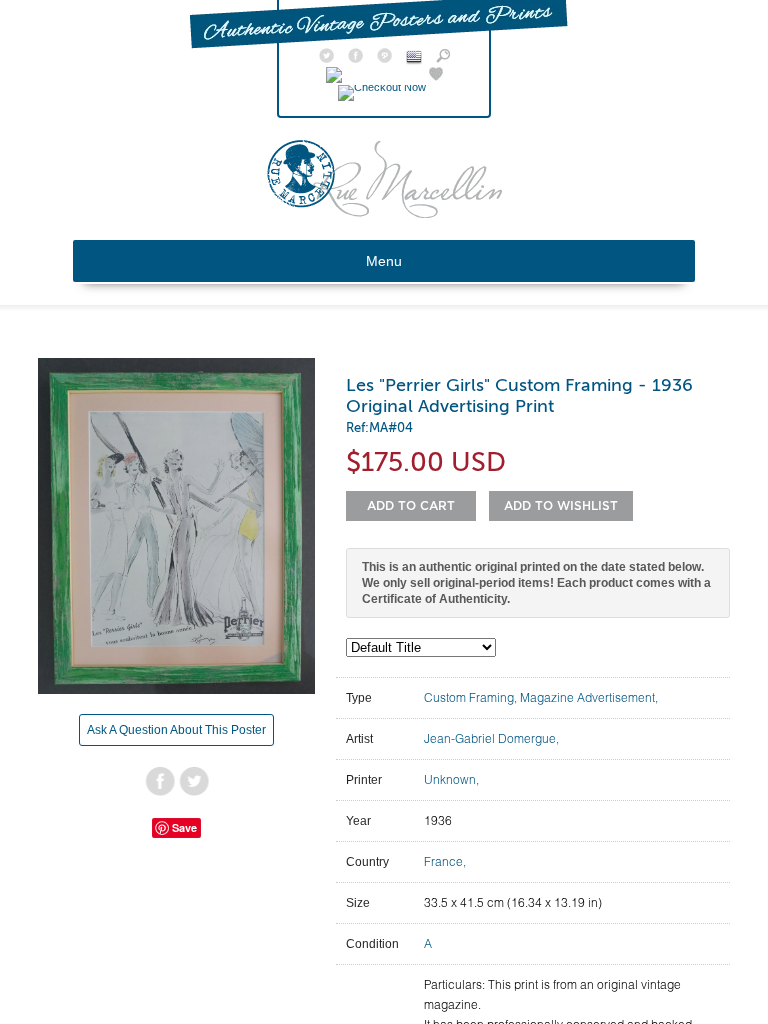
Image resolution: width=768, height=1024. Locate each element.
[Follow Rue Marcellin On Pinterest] (384, 58)
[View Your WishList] (436, 76)
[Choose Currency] (414, 60)
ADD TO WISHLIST (561, 506)
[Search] (443, 58)
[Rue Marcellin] (384, 213)
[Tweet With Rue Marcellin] (326, 58)
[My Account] (370, 76)
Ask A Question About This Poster (176, 730)
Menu (384, 261)
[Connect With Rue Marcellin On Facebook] (355, 58)
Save (184, 827)
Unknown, (451, 779)
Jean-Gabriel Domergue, (491, 738)
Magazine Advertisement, (589, 697)
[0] (384, 87)
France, (445, 861)
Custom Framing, (472, 697)
